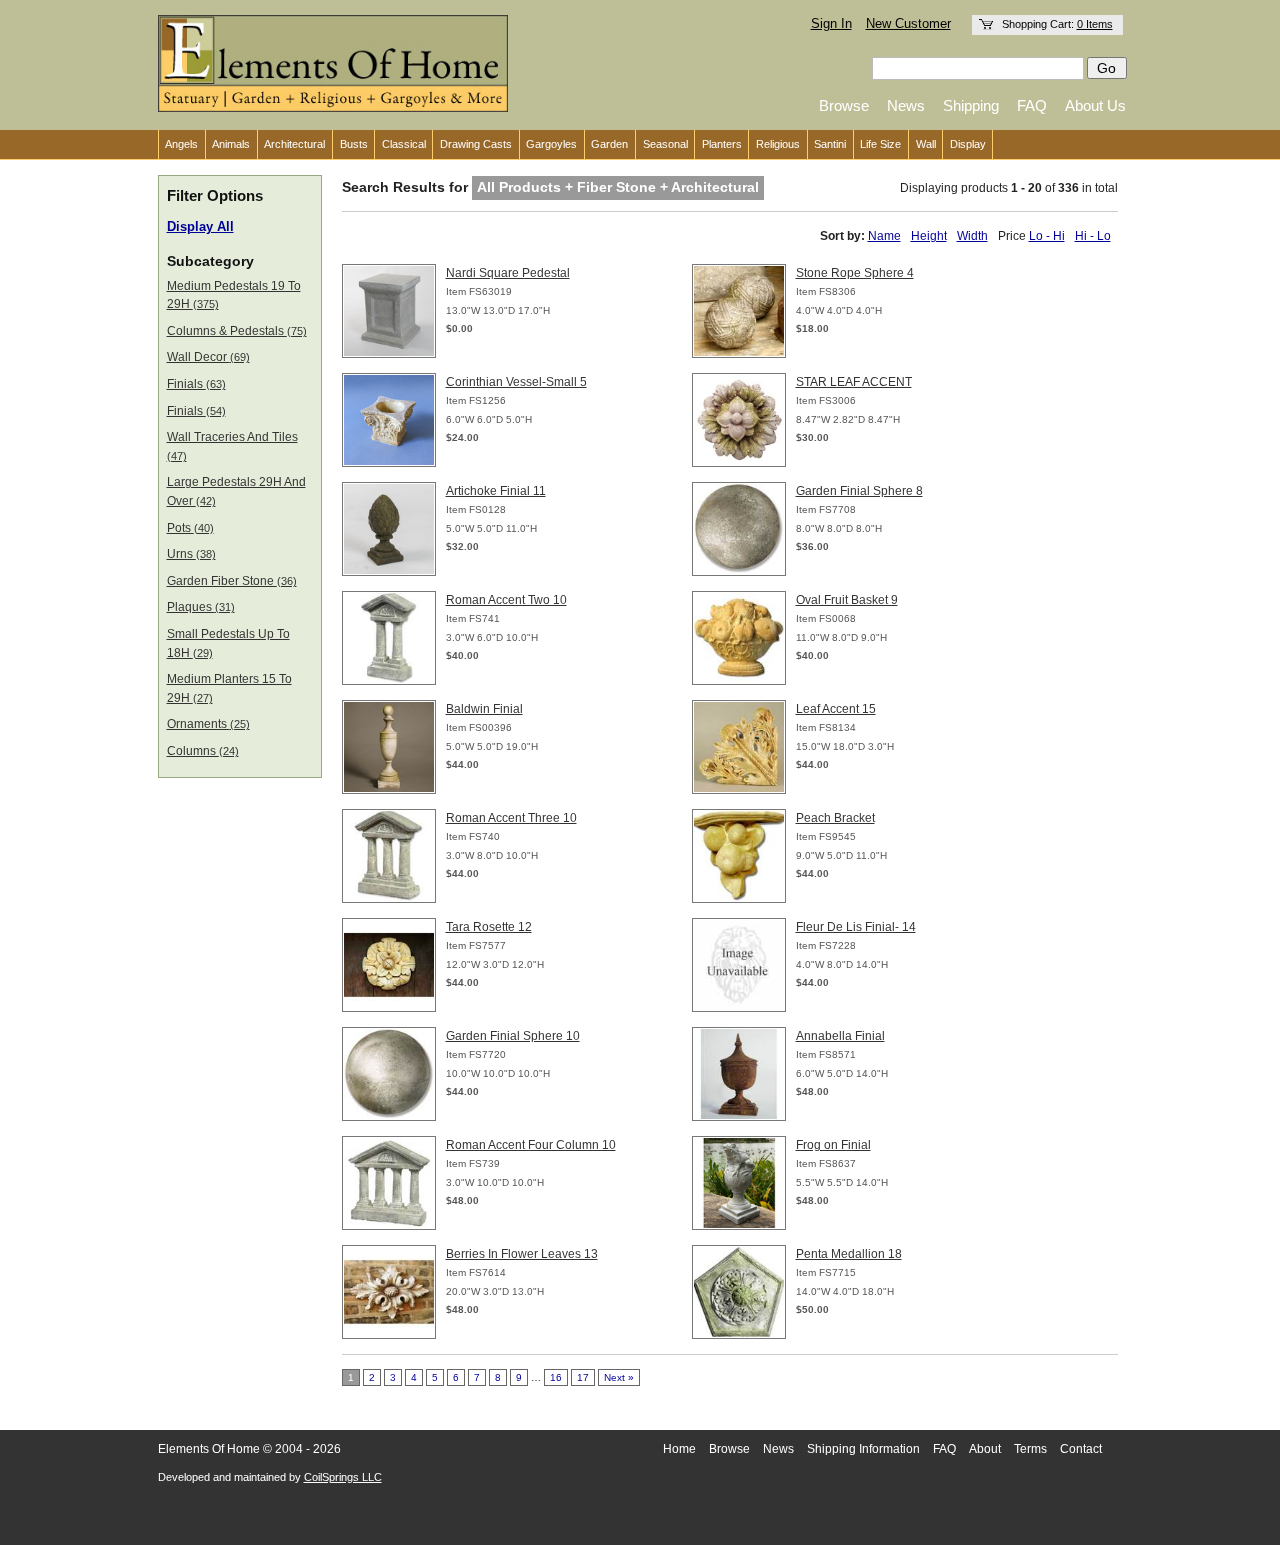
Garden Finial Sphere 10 (513, 1036)
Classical (404, 144)
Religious (778, 144)
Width (972, 236)
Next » (619, 1377)
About (985, 1449)
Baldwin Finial (484, 709)
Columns (203, 751)
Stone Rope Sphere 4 (855, 273)
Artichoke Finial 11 (496, 491)
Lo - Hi (1047, 236)
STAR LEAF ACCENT (854, 382)
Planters (722, 144)
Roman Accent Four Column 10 (531, 1145)
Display (968, 144)
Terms (1030, 1449)
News (906, 105)
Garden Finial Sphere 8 (859, 491)
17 (583, 1377)
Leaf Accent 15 (836, 709)
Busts (354, 144)
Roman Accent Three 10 (511, 818)
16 (556, 1377)
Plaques (201, 607)
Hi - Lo (1093, 236)
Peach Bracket (835, 818)
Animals (231, 144)
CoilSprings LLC (343, 1477)
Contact (1081, 1449)
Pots (190, 528)
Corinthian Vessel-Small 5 (516, 382)
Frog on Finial (833, 1145)
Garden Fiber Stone (232, 581)
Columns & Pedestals (237, 331)
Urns (191, 554)
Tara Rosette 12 (489, 927)
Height (929, 236)
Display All (200, 227)
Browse (844, 105)
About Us (1095, 105)
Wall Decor (208, 357)
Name (884, 236)
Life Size (880, 144)
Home (679, 1449)
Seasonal (665, 144)
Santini (830, 144)
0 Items (1095, 24)
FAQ (1032, 105)
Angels (181, 144)
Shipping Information (863, 1449)
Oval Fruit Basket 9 (847, 600)
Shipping (971, 105)
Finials (196, 384)
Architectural (294, 144)
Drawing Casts (476, 144)
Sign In (831, 24)
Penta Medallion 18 (849, 1254)
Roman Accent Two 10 (506, 600)
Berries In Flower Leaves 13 (522, 1254)
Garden (609, 144)
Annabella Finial (840, 1036)
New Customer (908, 24)
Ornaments (208, 724)
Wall (926, 144)
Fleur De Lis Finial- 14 (856, 927)
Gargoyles (551, 144)
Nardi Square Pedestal (508, 273)
